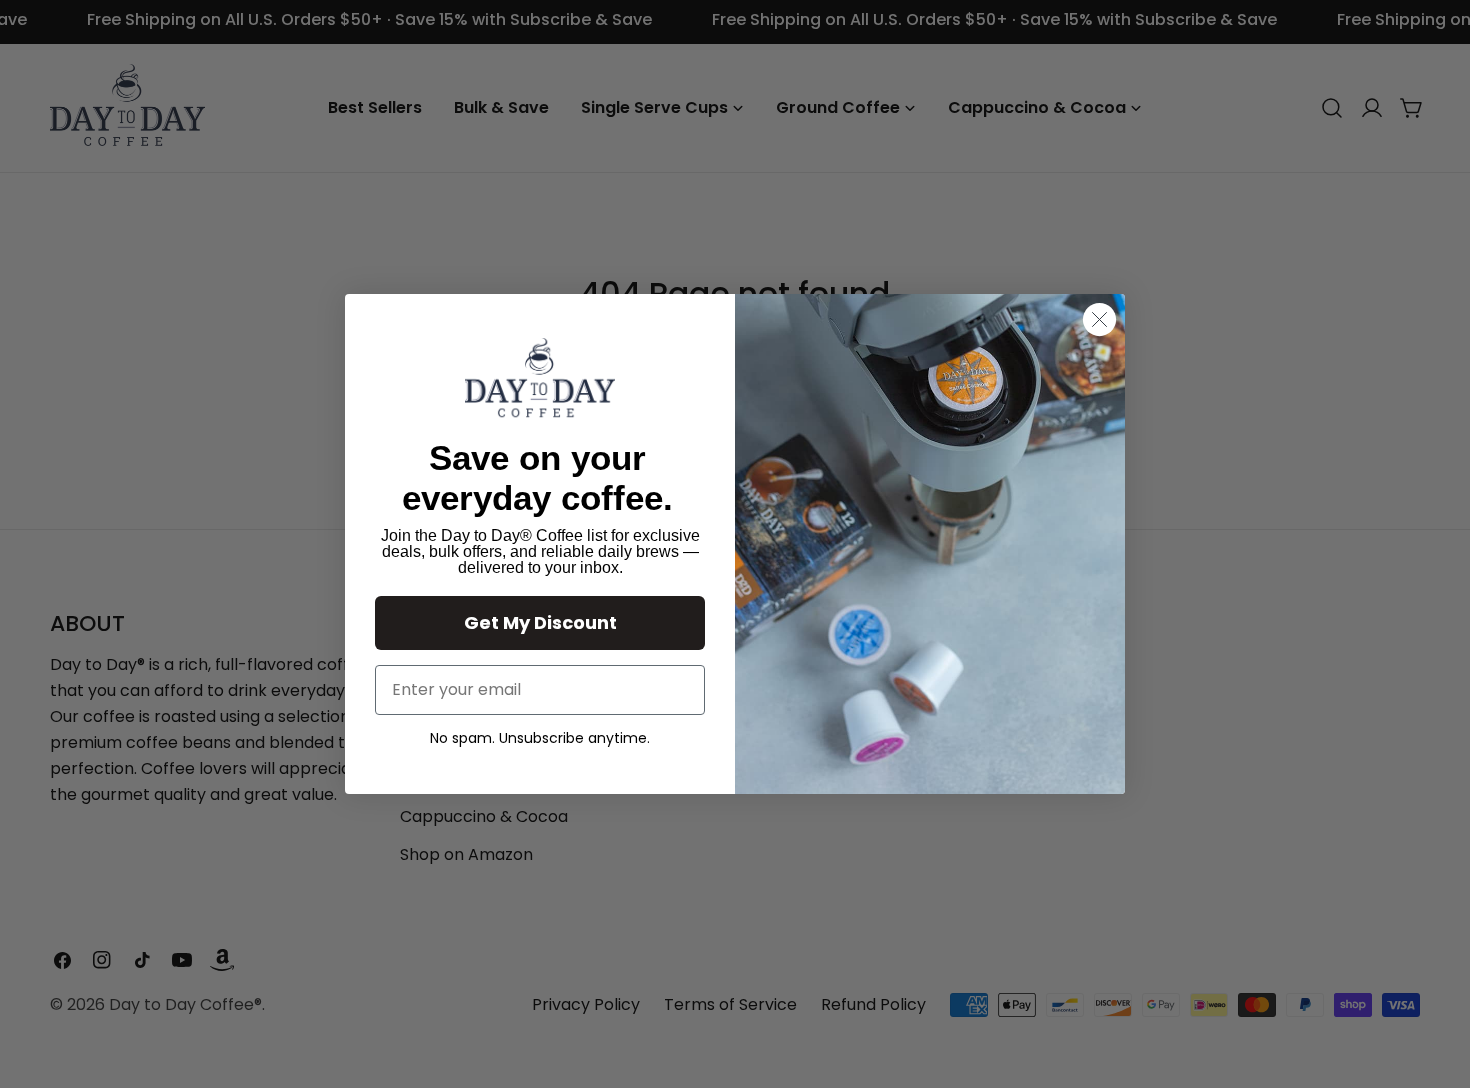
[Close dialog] (1099, 319)
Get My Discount (540, 622)
